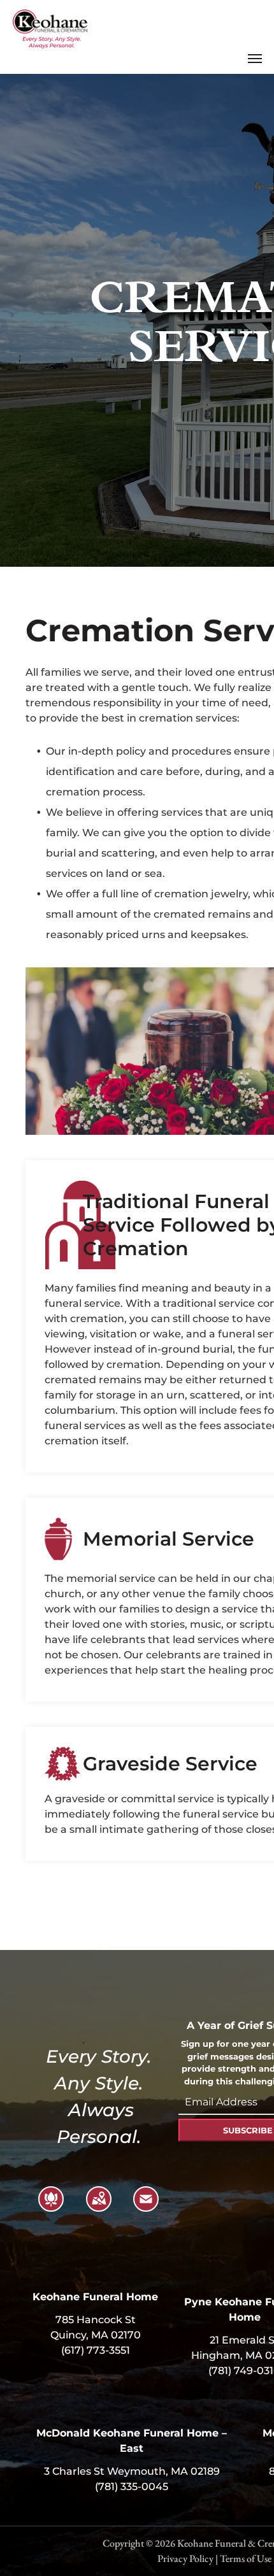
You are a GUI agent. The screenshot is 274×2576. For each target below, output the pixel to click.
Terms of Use (246, 2558)
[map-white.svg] (99, 2207)
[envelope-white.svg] (146, 2207)
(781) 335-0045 (132, 2487)
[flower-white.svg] (51, 2207)
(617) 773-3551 (96, 2350)
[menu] (255, 59)
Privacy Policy (185, 2558)
